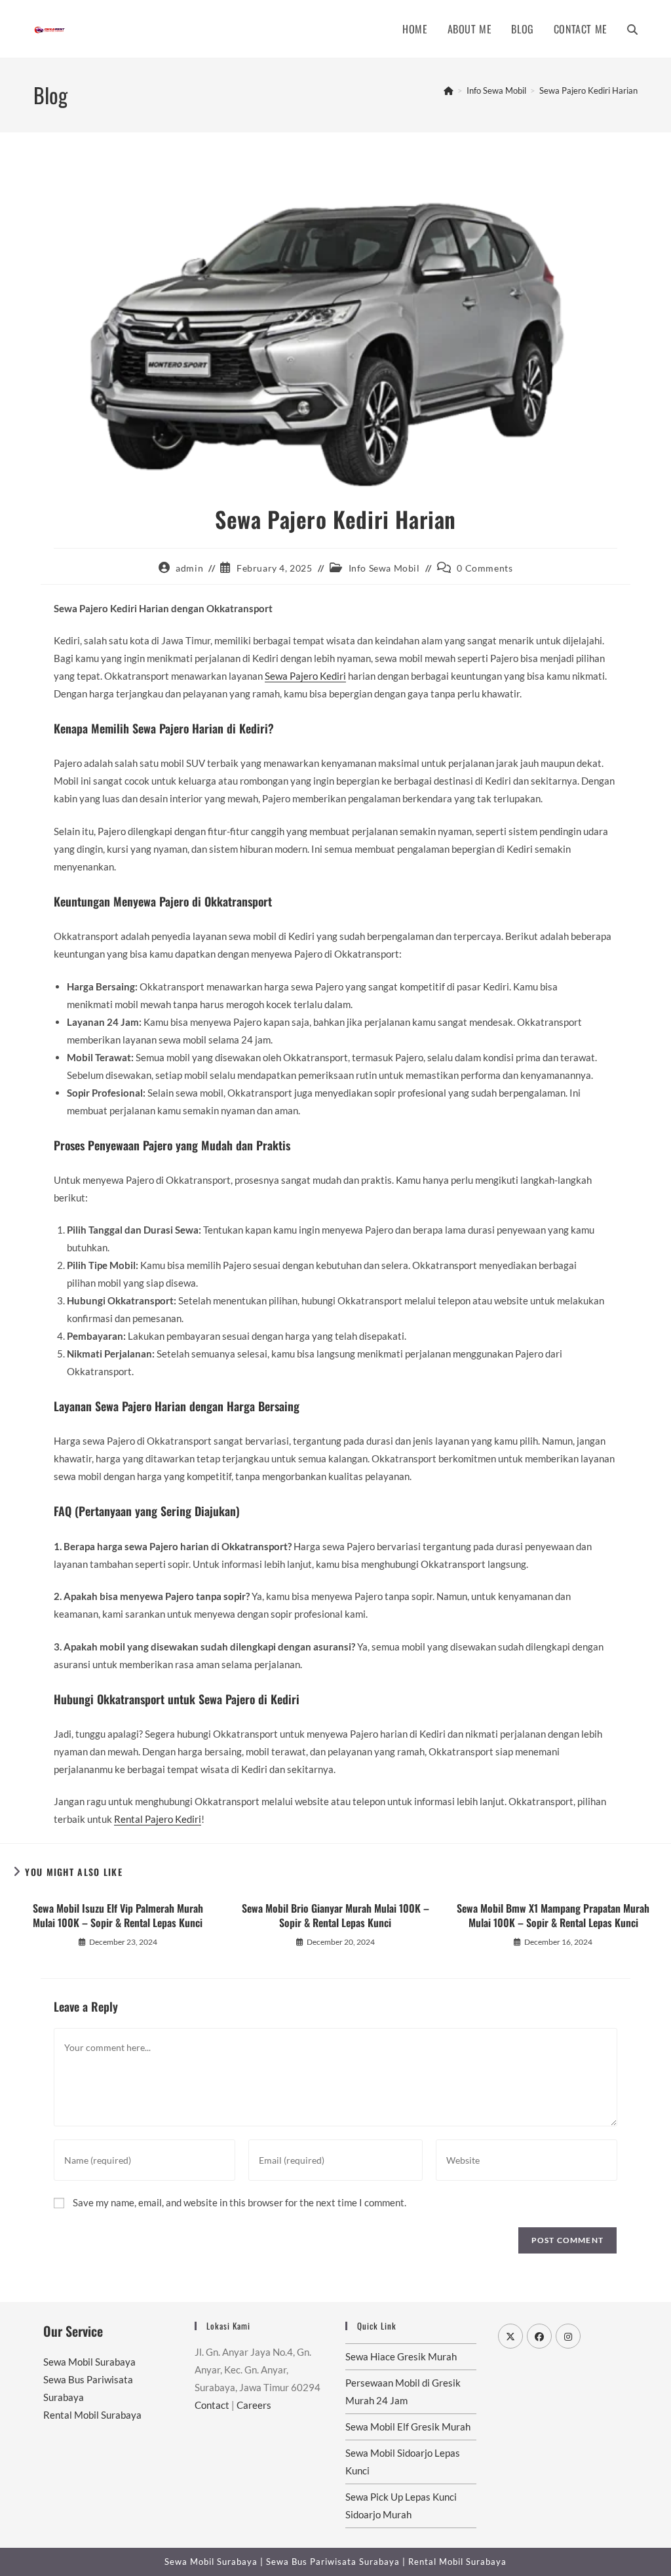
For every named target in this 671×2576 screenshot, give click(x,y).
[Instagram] (568, 2336)
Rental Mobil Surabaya (92, 2415)
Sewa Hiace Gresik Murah (401, 2356)
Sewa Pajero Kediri (305, 676)
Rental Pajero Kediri (158, 1819)
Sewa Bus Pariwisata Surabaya (334, 2562)
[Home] (449, 90)
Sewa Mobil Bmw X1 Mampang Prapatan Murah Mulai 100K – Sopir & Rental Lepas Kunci (553, 1916)
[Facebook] (539, 2336)
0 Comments (485, 568)
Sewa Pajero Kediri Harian (588, 90)
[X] (510, 2336)
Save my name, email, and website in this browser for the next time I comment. (240, 2202)
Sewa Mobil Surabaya (89, 2362)
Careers (254, 2405)
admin (189, 568)
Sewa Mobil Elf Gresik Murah (408, 2427)
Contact (212, 2405)
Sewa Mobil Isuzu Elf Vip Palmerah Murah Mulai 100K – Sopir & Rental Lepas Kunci (118, 1916)
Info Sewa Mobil (384, 568)
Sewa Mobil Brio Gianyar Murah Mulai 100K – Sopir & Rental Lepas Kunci (335, 1916)
